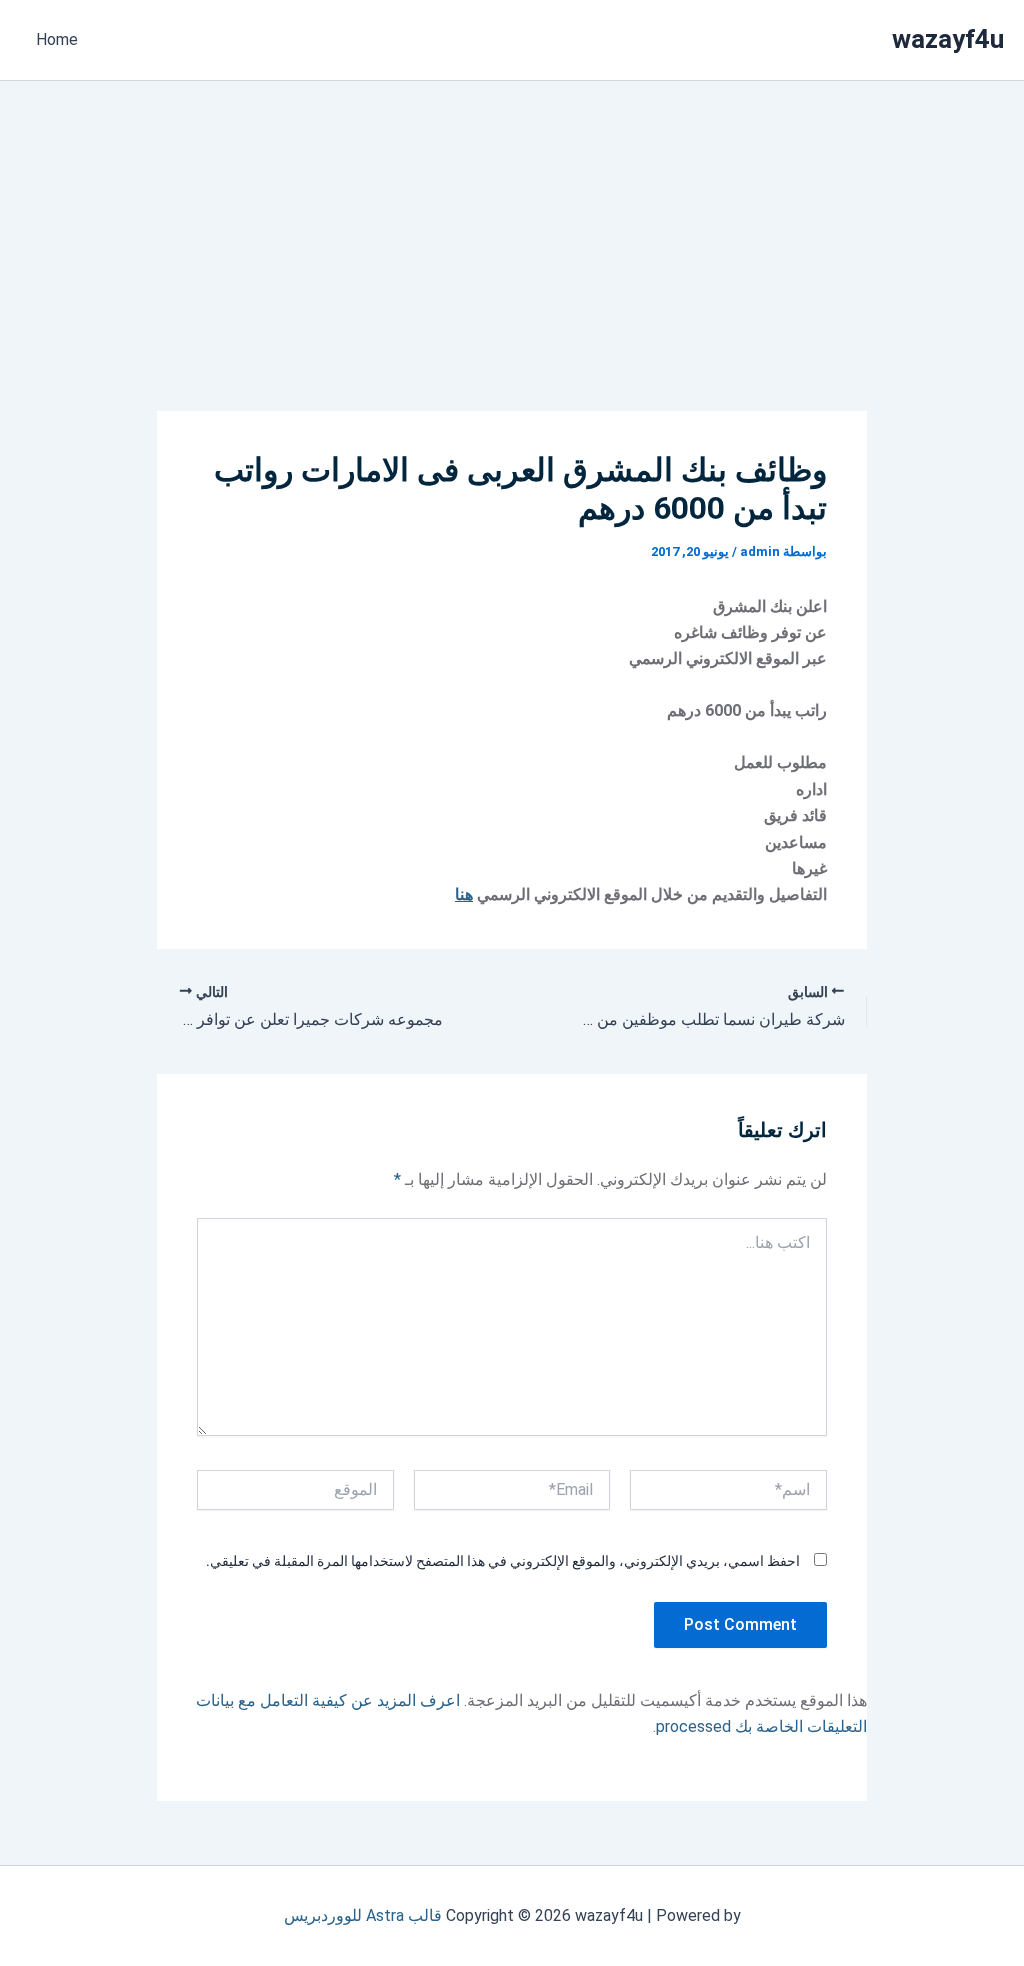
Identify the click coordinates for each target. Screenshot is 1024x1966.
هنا (464, 894)
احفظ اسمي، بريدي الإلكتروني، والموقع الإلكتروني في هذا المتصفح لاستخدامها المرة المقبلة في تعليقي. (503, 1561)
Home (57, 39)
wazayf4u (948, 39)
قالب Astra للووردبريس (363, 1915)
